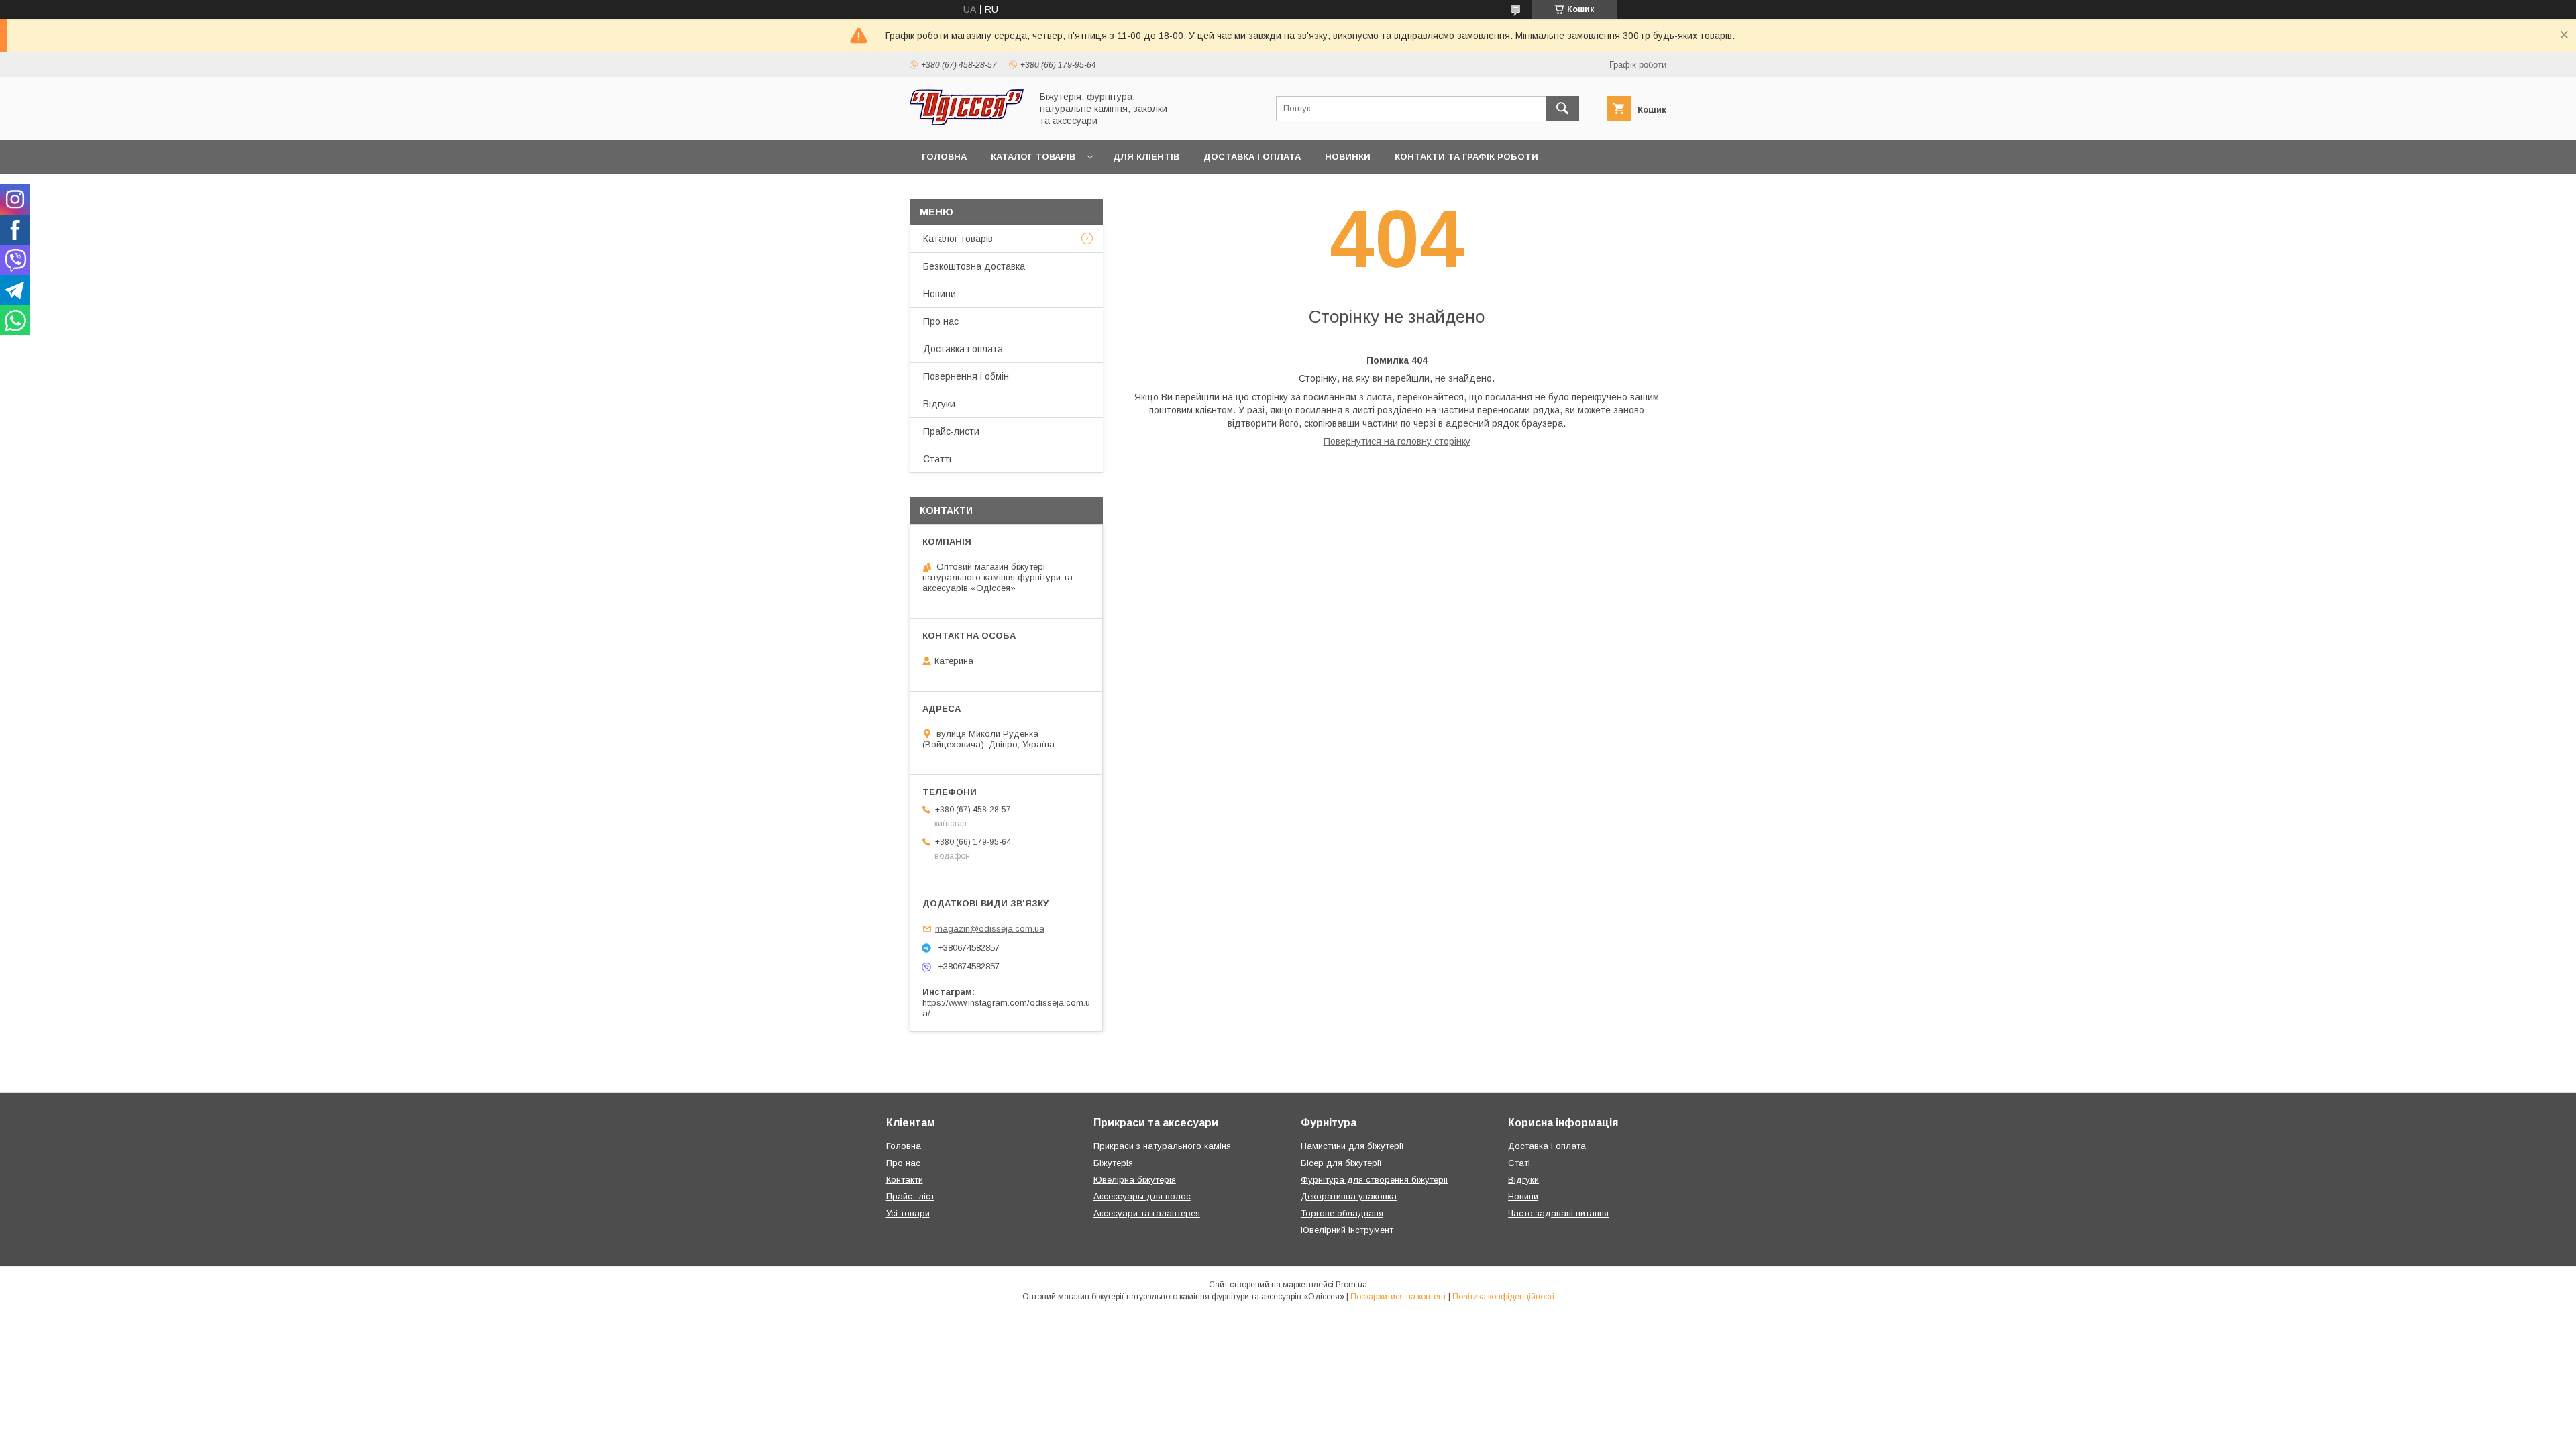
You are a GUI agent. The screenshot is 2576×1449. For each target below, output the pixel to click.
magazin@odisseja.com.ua (990, 929)
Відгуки (939, 404)
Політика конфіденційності (1503, 1297)
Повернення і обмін (966, 376)
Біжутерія (1113, 1163)
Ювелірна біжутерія (1135, 1180)
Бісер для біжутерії (1341, 1163)
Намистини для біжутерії (1352, 1146)
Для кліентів (1146, 157)
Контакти (905, 1180)
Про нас (941, 321)
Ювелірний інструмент (1347, 1230)
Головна (944, 157)
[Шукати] (1562, 109)
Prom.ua (1351, 1285)
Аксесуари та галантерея (1147, 1213)
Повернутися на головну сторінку (1397, 441)
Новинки (1348, 157)
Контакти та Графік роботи (1466, 157)
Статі (1519, 1163)
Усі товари (908, 1213)
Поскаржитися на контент (1398, 1297)
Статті (937, 459)
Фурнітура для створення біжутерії (1375, 1180)
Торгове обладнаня (1342, 1213)
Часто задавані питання (1558, 1213)
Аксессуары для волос (1142, 1196)
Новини (940, 294)
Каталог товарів (1033, 157)
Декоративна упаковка (1349, 1196)
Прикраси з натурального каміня (1162, 1146)
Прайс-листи (951, 431)
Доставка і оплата (1252, 157)
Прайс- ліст (910, 1196)
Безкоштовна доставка (974, 266)
